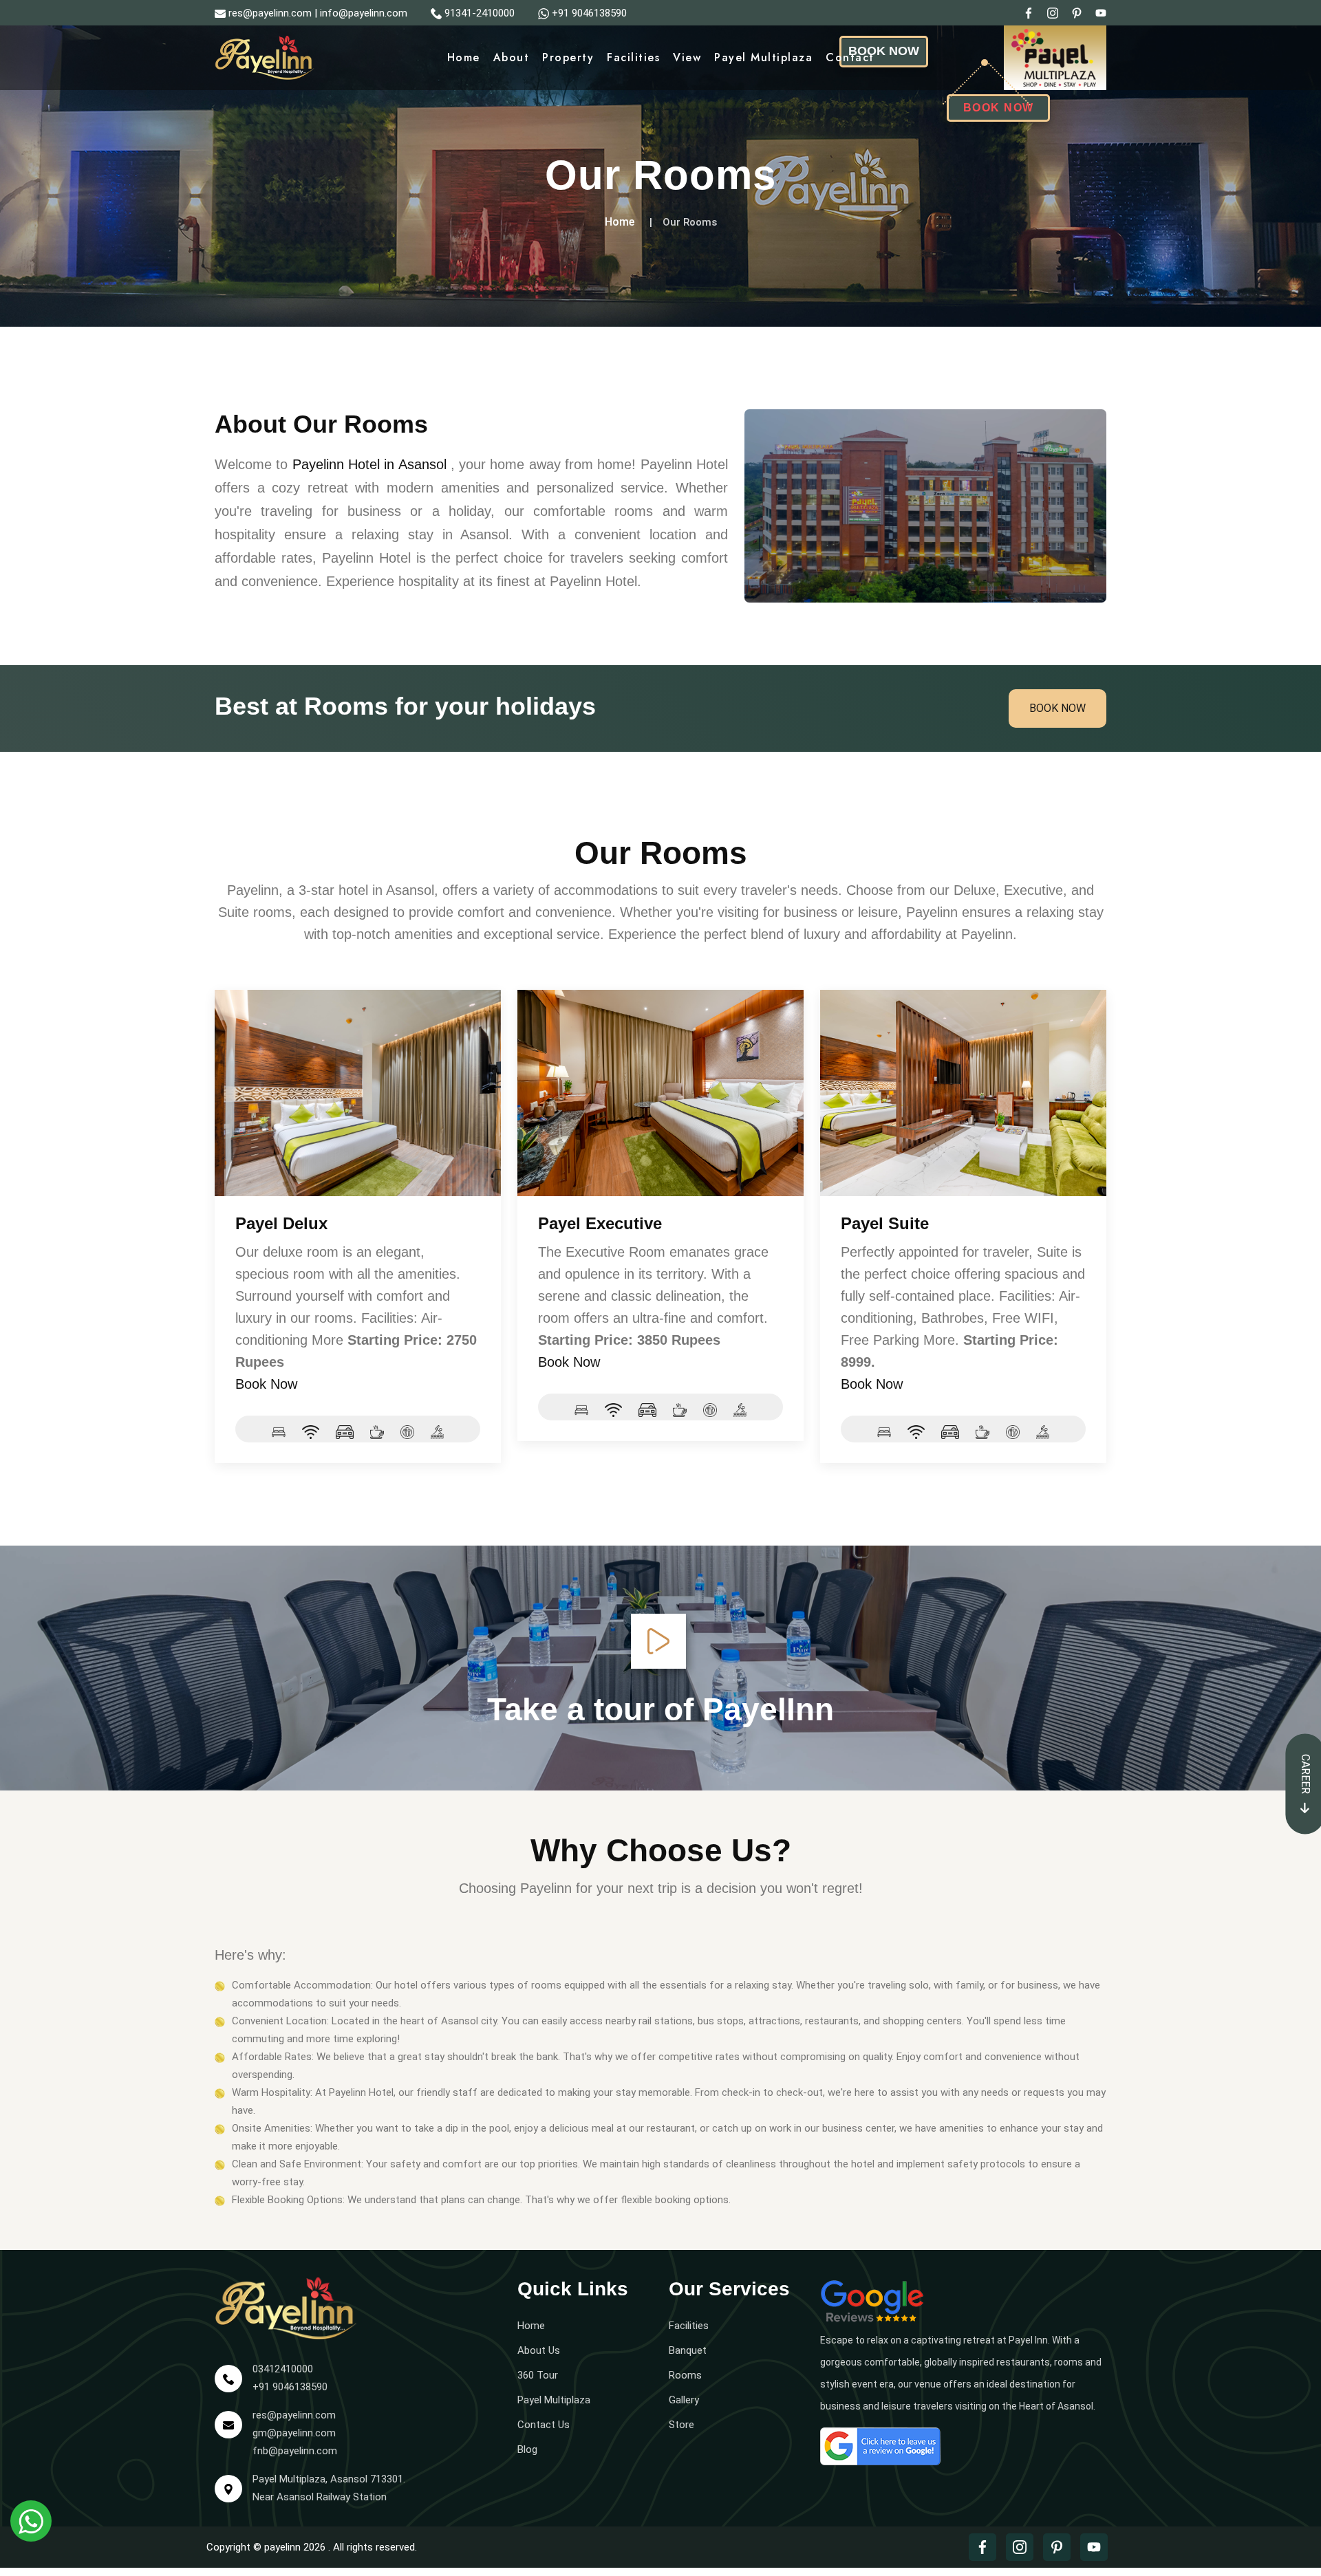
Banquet (688, 2350)
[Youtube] (1101, 12)
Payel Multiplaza (763, 57)
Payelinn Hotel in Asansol (369, 464)
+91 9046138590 (589, 13)
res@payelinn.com (270, 13)
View (687, 57)
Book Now (1057, 708)
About (512, 57)
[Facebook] (1029, 12)
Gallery (684, 2400)
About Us (539, 2350)
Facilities (633, 57)
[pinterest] (1077, 12)
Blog (527, 2449)
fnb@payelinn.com (295, 2451)
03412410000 (283, 2369)
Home (464, 57)
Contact (850, 57)
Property (568, 57)
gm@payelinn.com (294, 2433)
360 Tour (538, 2375)
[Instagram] (1053, 12)
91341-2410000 (480, 13)
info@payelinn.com (364, 13)
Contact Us (544, 2425)
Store (681, 2425)
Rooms (685, 2375)
